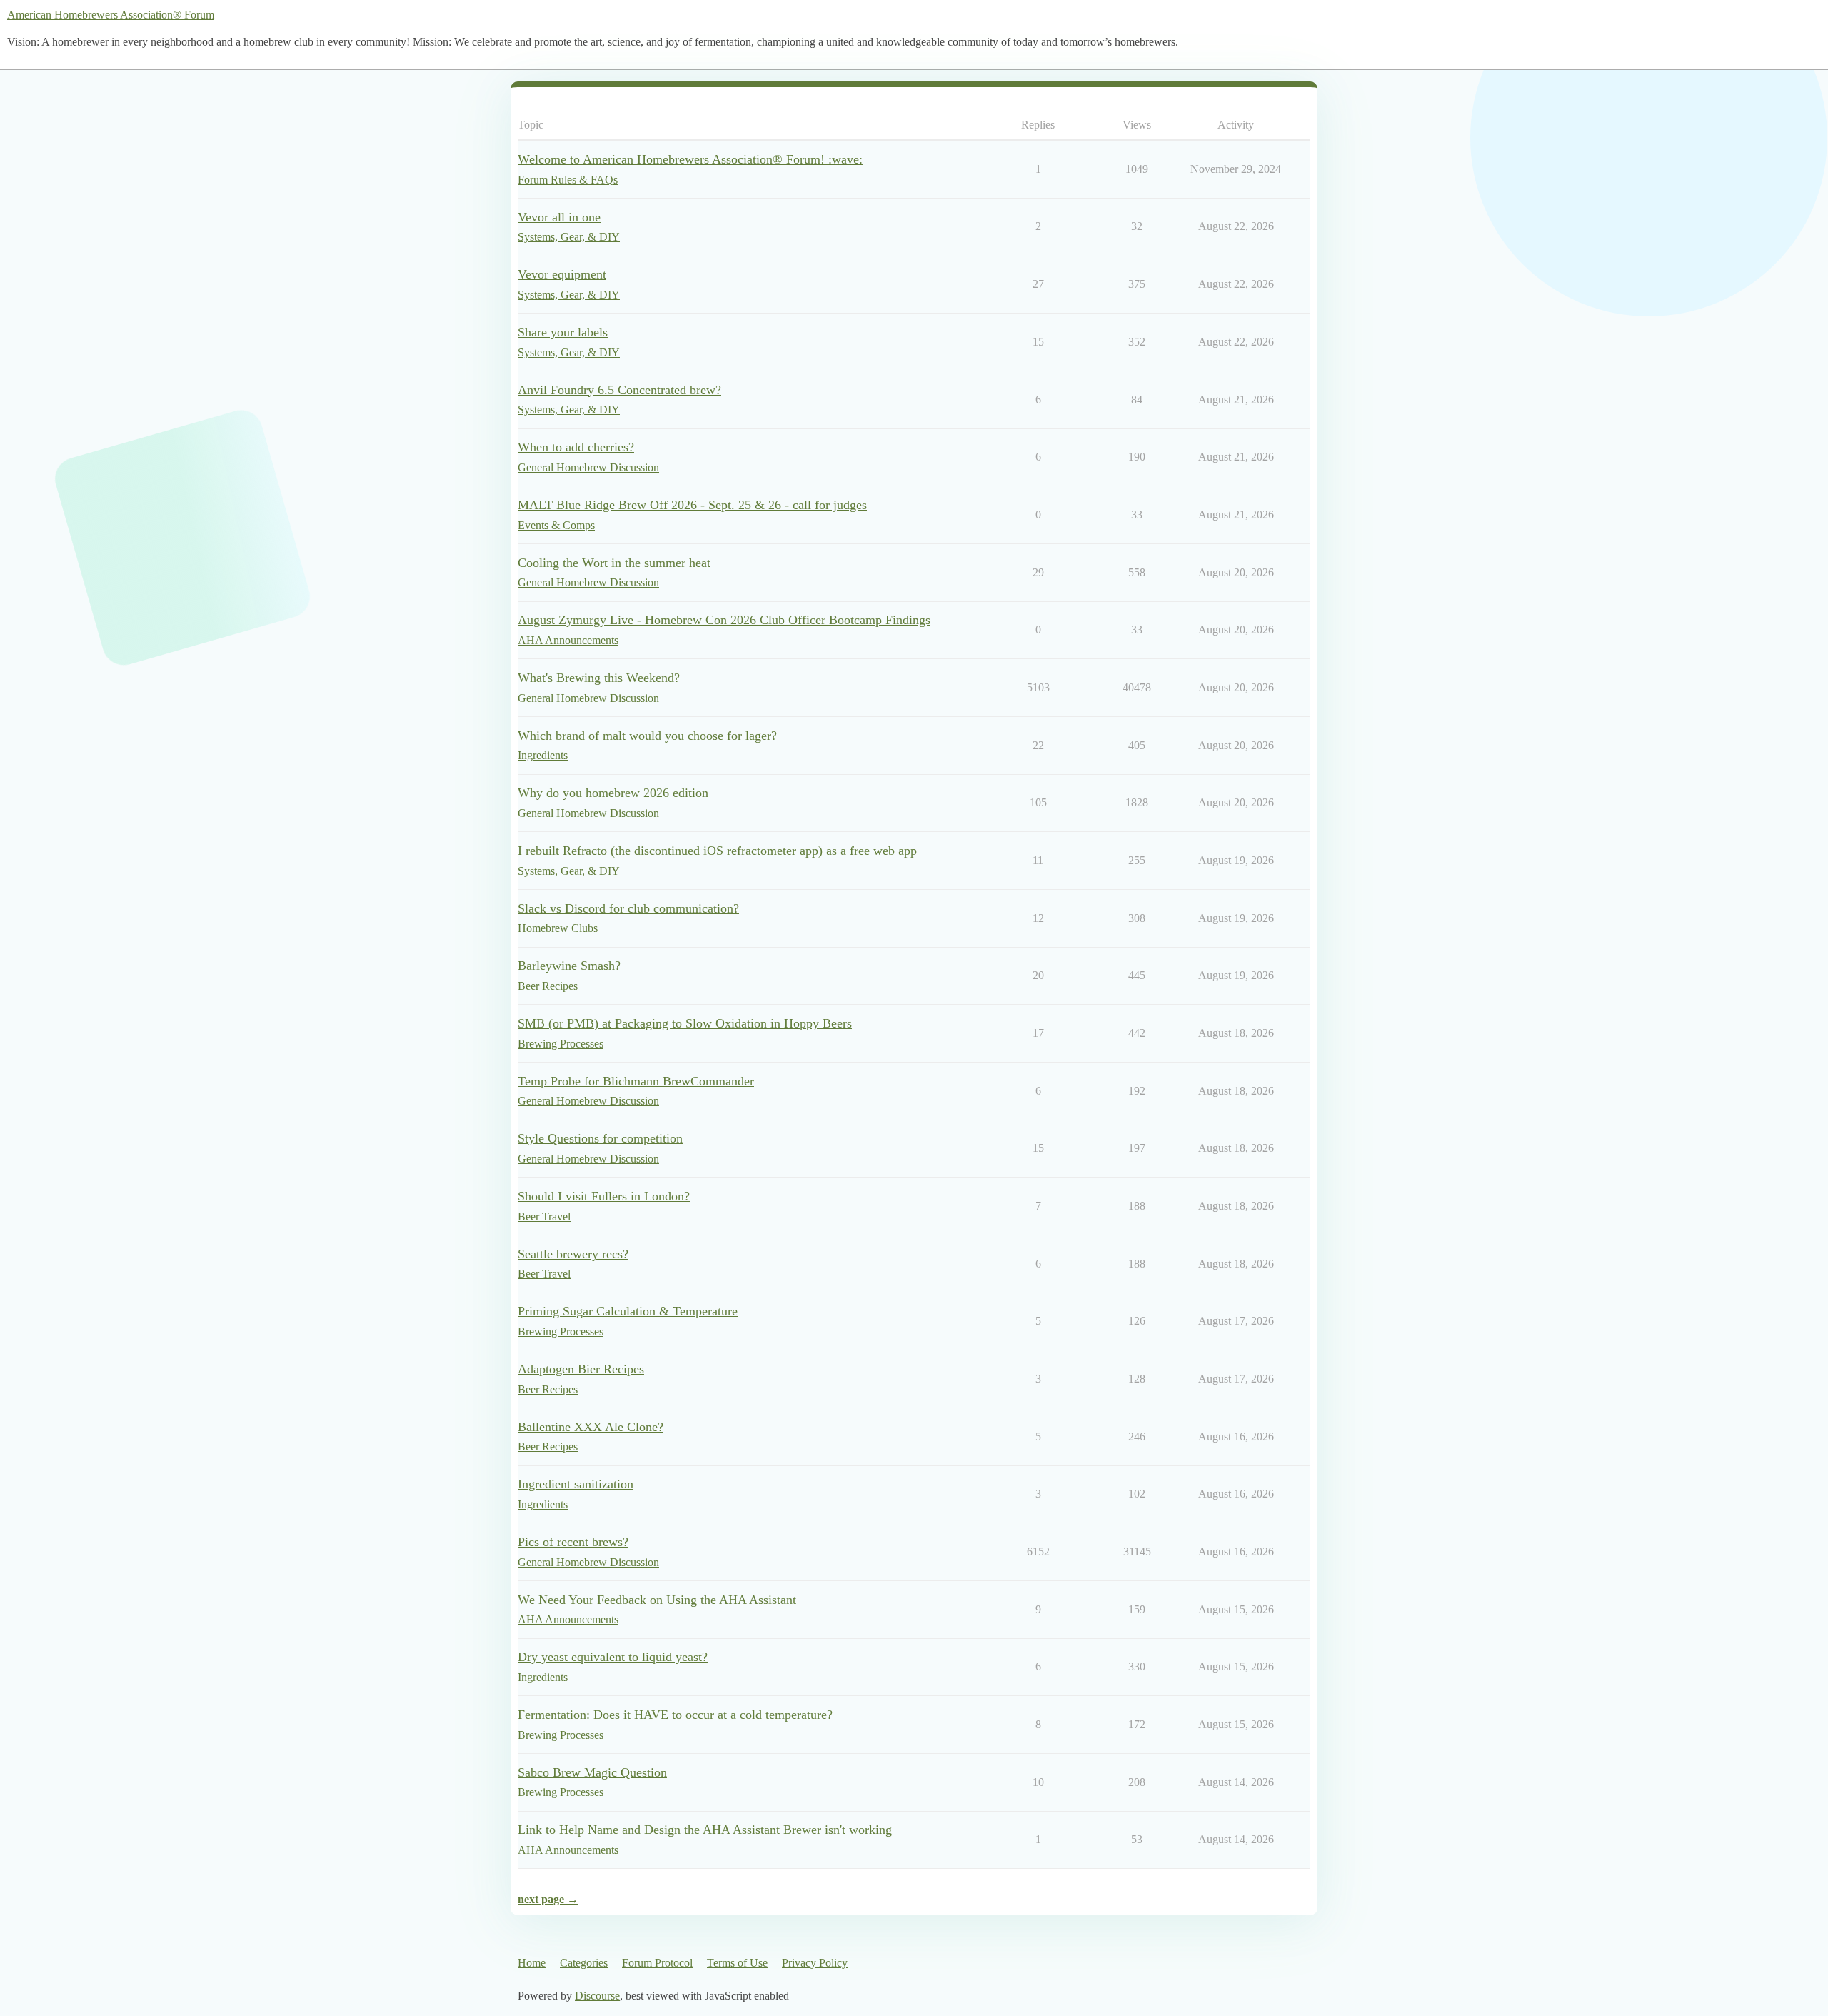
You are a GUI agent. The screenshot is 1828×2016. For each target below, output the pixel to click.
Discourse (597, 1996)
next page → (548, 1899)
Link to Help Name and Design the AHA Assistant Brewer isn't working (705, 1830)
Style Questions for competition (600, 1138)
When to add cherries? (576, 447)
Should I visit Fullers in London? (604, 1196)
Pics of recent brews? (573, 1542)
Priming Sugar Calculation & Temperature (628, 1311)
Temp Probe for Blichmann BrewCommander (636, 1081)
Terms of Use (737, 1963)
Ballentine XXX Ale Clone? (591, 1427)
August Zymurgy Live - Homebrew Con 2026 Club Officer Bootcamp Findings (724, 620)
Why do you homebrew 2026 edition (613, 793)
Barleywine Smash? (569, 966)
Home (532, 1963)
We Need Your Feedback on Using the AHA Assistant (657, 1600)
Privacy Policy (815, 1963)
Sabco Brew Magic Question (592, 1772)
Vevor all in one (559, 217)
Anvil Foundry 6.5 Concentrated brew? (619, 390)
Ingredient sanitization (576, 1484)
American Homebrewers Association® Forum (111, 15)
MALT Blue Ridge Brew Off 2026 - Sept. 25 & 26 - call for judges (692, 505)
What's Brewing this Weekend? (599, 678)
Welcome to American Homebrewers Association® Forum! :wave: (690, 159)
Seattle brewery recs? (573, 1254)
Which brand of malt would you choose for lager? (647, 736)
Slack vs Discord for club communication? (628, 908)
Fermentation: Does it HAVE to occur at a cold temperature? (675, 1715)
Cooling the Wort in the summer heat (614, 563)
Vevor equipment (562, 274)
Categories (584, 1963)
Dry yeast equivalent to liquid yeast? (613, 1657)
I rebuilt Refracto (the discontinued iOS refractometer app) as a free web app (717, 851)
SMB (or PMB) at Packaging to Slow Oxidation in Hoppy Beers (685, 1023)
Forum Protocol (657, 1963)
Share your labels (563, 332)
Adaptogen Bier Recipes (581, 1369)
